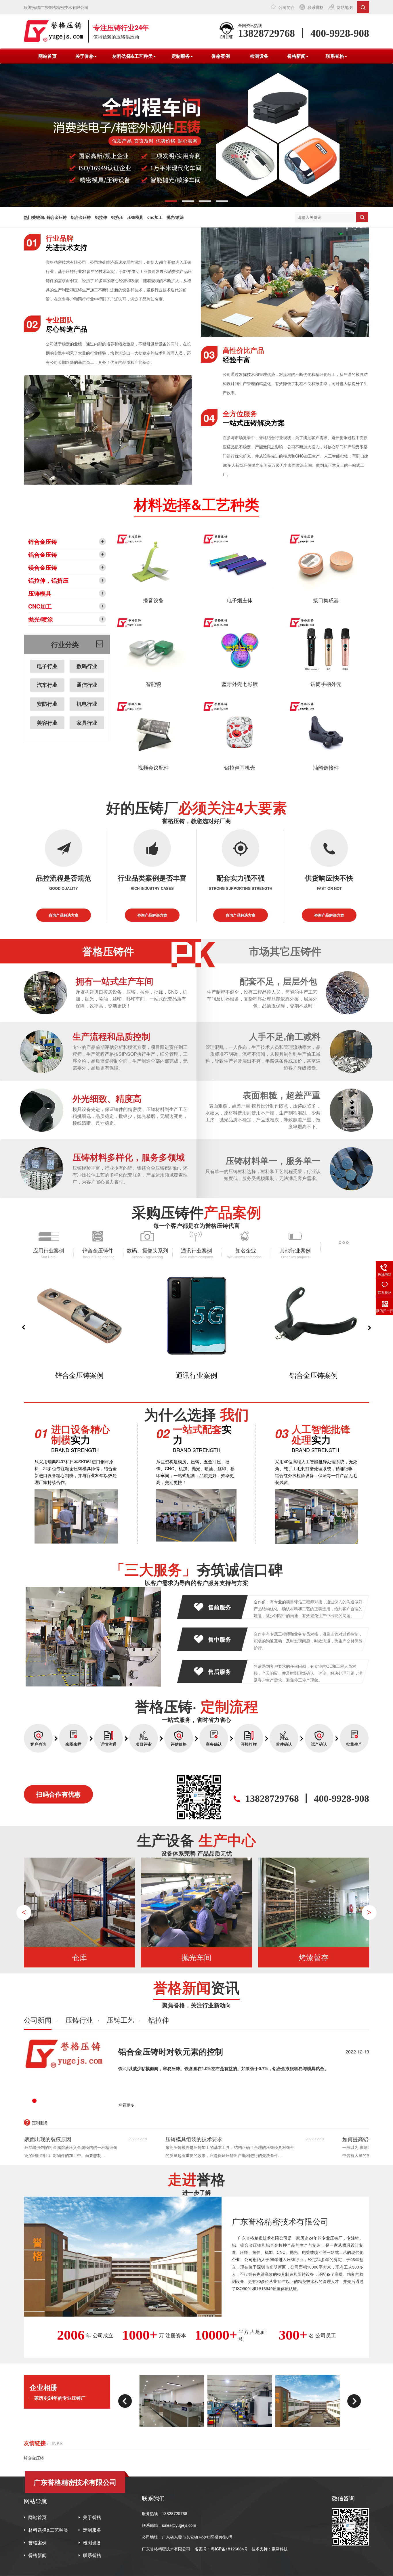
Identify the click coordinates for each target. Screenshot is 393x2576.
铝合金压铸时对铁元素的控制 (171, 2051)
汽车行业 (47, 685)
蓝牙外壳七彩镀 (240, 684)
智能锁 (153, 684)
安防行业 (47, 704)
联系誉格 (316, 7)
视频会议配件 (153, 767)
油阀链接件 (326, 767)
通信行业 (87, 685)
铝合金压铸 (81, 217)
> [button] (369, 1912)
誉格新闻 (37, 2555)
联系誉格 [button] (335, 56)
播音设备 (153, 600)
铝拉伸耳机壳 (240, 767)
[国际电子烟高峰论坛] (308, 2401)
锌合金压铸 (57, 217)
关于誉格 (92, 2517)
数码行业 (87, 666)
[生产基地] (240, 2401)
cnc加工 (155, 217)
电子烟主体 (240, 600)
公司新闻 (38, 2020)
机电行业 (87, 704)
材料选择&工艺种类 (48, 2530)
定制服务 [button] (181, 56)
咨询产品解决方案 (64, 915)
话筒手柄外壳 (326, 684)
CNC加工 (40, 606)
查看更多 (126, 2105)
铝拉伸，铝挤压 (48, 580)
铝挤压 (117, 217)
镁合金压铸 (43, 567)
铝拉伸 (101, 217)
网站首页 (47, 56)
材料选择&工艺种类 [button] (133, 56)
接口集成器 (326, 600)
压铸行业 (79, 2020)
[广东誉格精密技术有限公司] (54, 31)
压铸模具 (135, 217)
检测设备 (259, 56)
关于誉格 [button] (85, 56)
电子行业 (47, 666)
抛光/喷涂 (175, 217)
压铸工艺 (121, 2020)
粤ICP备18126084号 (230, 2549)
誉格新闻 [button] (296, 56)
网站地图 (345, 7)
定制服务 (92, 2530)
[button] (171, 201)
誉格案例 (221, 56)
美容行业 (47, 723)
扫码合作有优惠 (58, 1794)
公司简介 (287, 7)
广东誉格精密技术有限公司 (166, 2549)
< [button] (24, 1912)
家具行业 (87, 723)
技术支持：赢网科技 (270, 2549)
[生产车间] (172, 2401)
